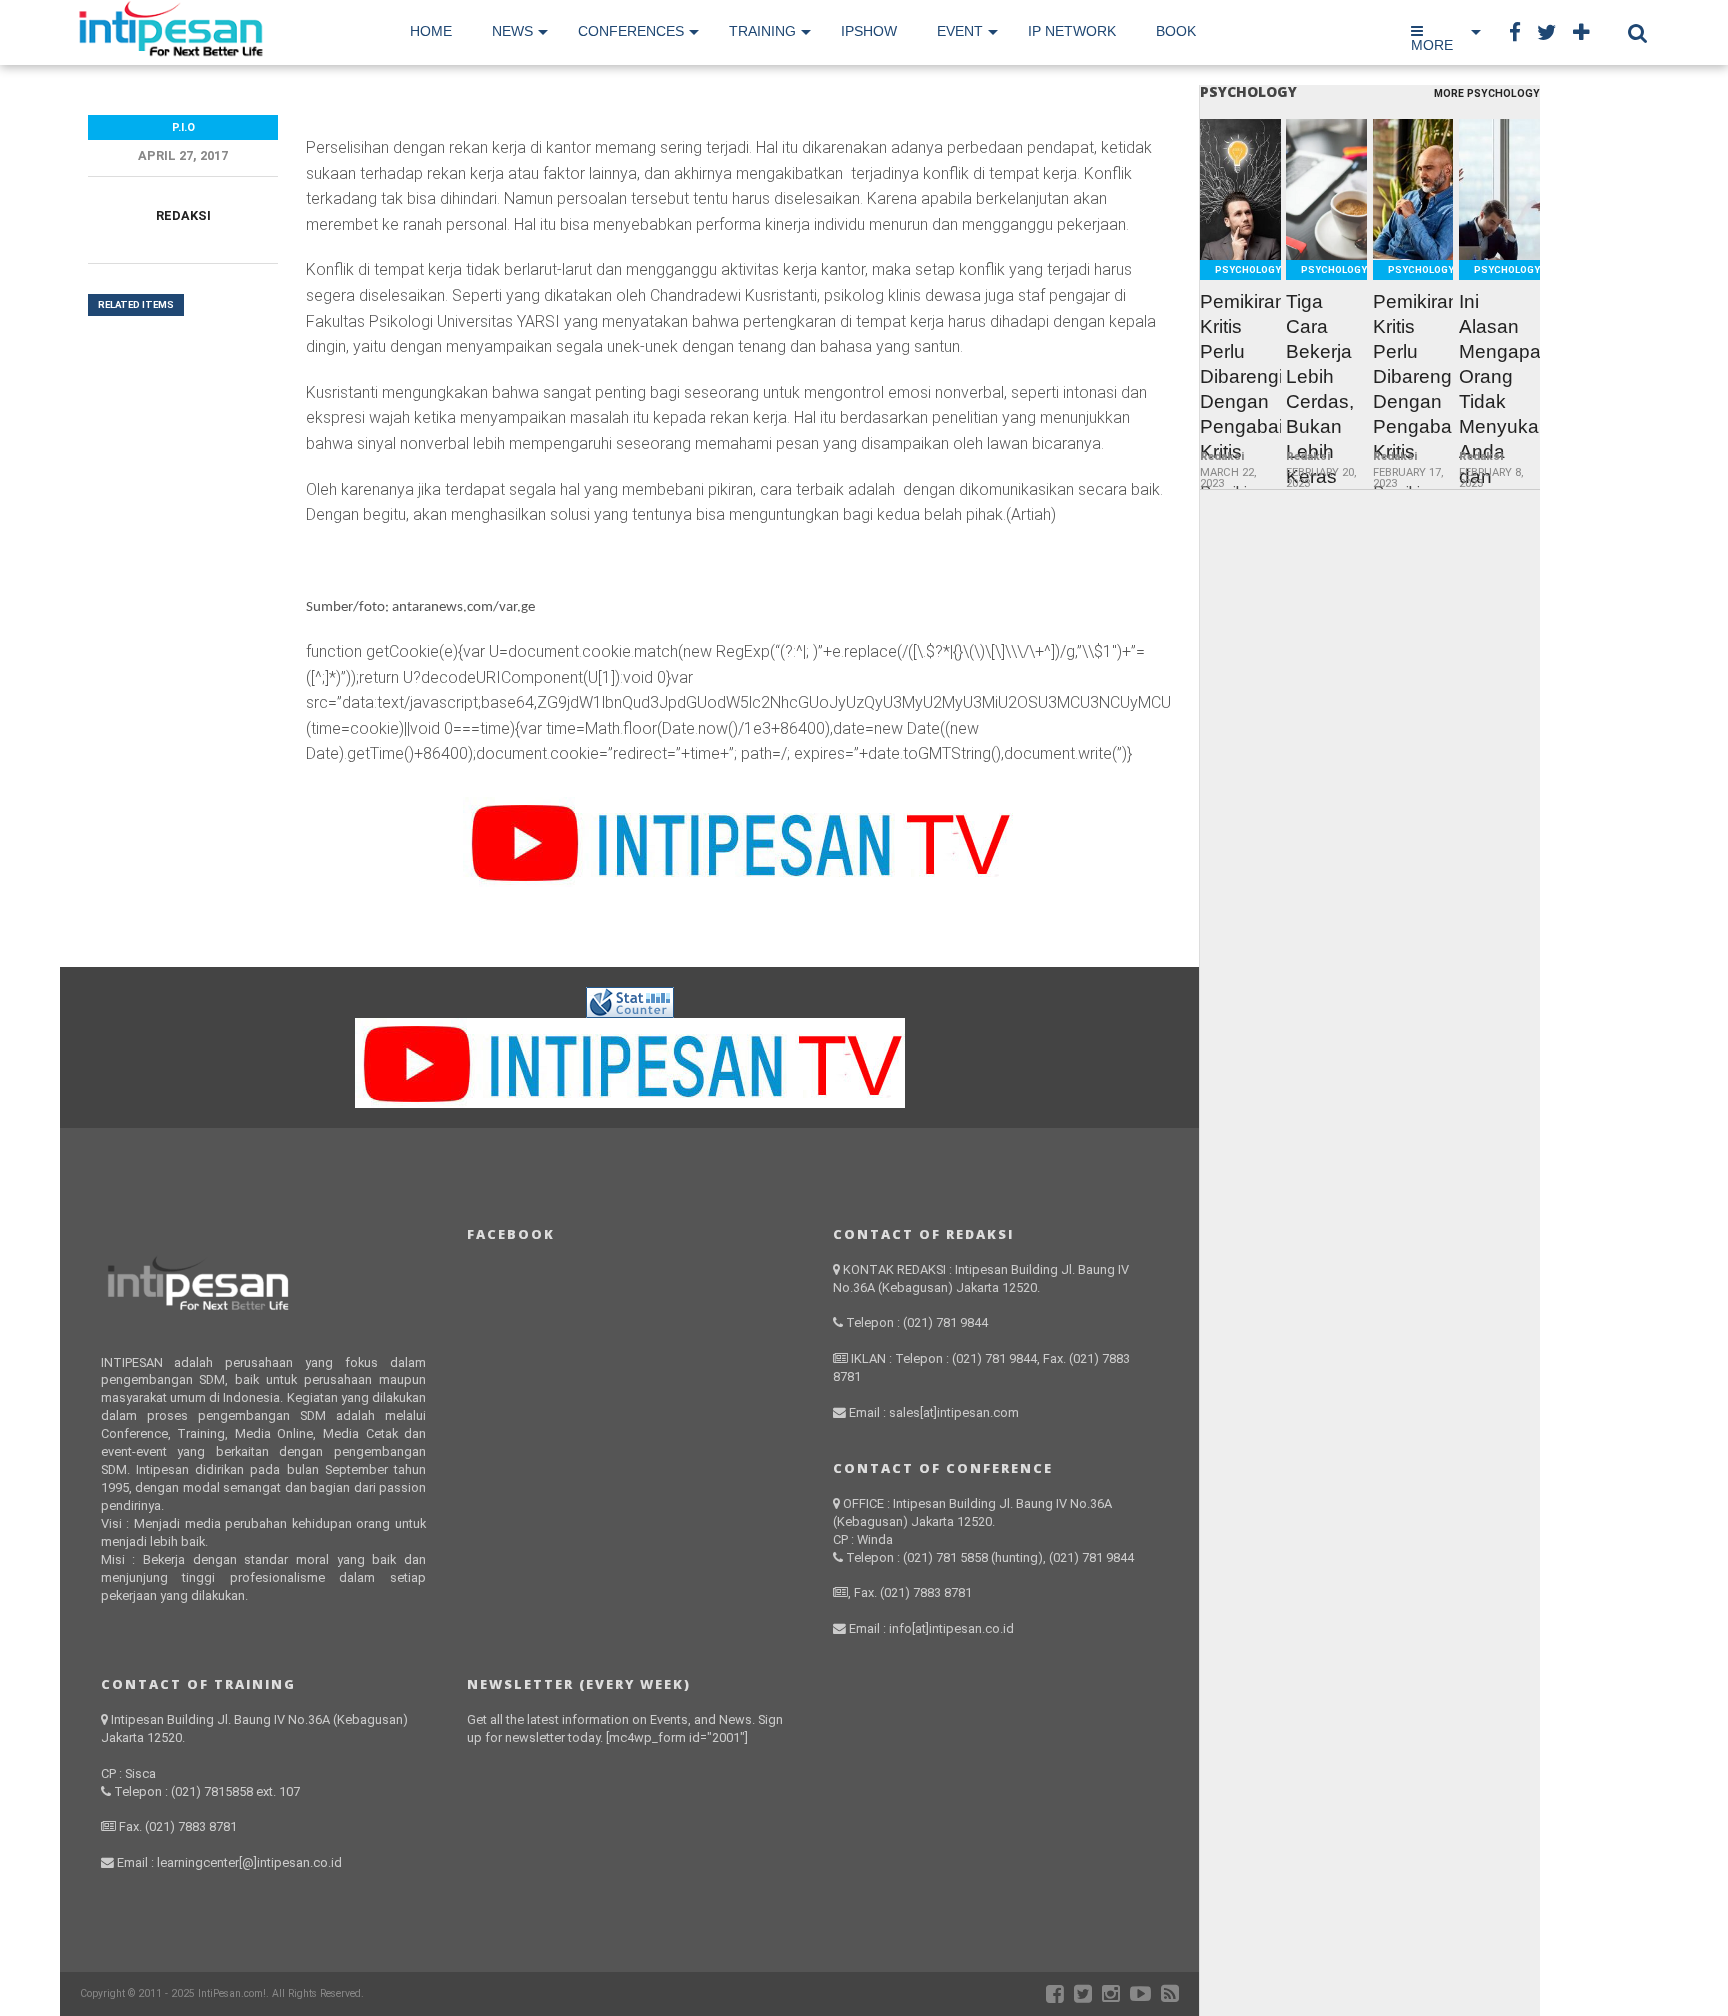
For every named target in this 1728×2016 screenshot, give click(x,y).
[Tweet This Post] (1240, 236)
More (1432, 45)
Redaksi (183, 215)
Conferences (631, 31)
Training (762, 31)
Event (960, 31)
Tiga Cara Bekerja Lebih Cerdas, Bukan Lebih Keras (1320, 389)
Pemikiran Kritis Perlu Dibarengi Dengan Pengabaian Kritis (1240, 376)
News (512, 31)
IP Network (1072, 31)
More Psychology (1487, 94)
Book (1176, 31)
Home (431, 31)
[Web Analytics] (630, 1012)
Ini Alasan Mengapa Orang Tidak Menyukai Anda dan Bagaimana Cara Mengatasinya (1499, 426)
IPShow (869, 31)
